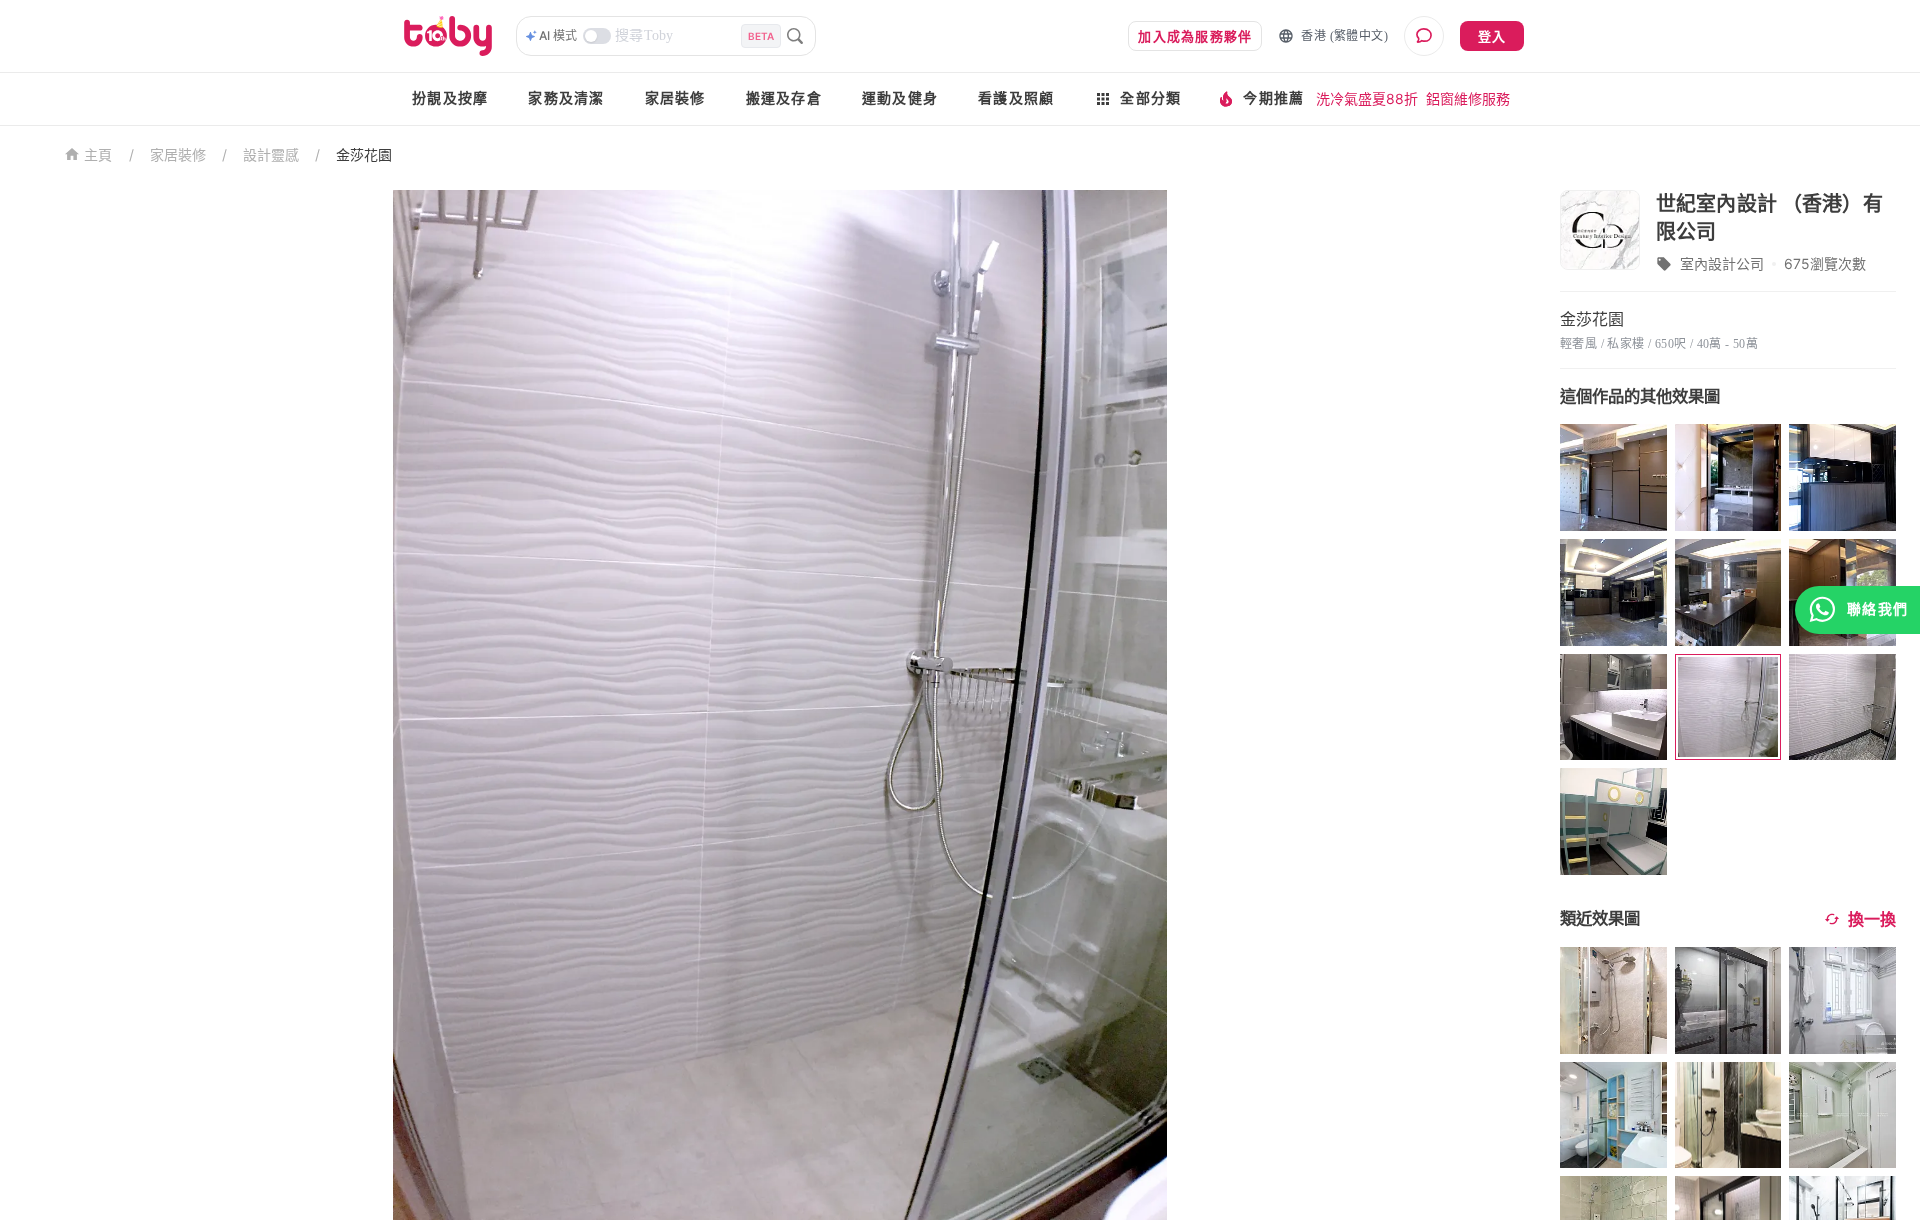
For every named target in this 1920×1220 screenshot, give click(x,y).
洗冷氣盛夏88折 (1367, 98)
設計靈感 (271, 154)
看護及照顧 (1016, 98)
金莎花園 (364, 154)
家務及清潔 (566, 98)
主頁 (98, 155)
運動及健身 (900, 98)
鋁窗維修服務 (1468, 98)
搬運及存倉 (784, 98)
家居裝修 (675, 98)
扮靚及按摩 (450, 98)
